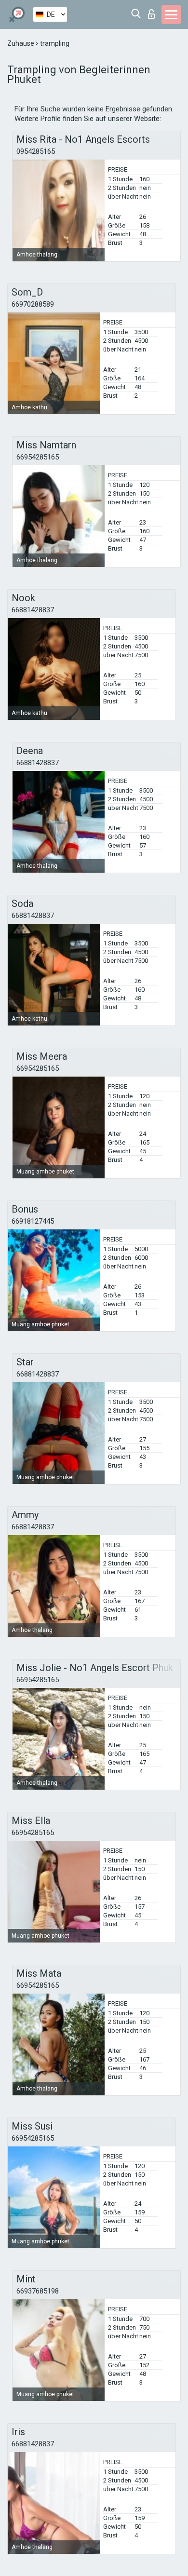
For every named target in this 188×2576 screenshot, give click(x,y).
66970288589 (33, 304)
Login (154, 11)
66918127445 (33, 1221)
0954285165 (36, 151)
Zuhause (21, 43)
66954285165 (38, 457)
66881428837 (33, 610)
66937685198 (38, 2291)
